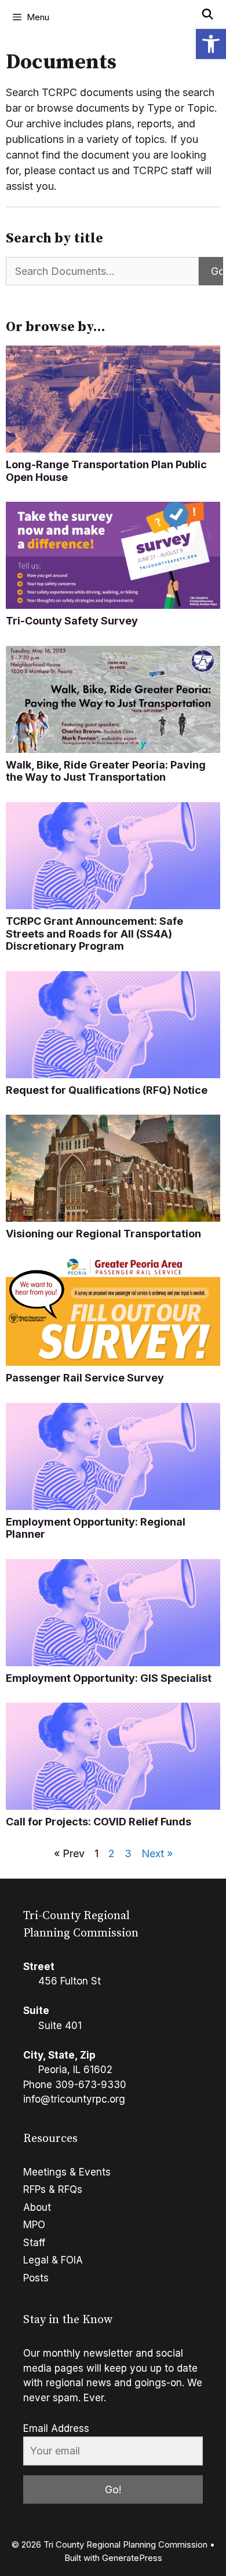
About (37, 2207)
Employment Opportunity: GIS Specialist (109, 1678)
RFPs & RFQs (53, 2189)
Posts (36, 2278)
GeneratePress (132, 2558)
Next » (157, 1853)
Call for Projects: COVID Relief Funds (99, 1822)
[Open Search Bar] (208, 14)
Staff (34, 2243)
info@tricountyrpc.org (74, 2099)
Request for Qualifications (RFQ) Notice (107, 1090)
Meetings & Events (67, 2172)
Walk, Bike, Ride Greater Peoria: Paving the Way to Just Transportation (106, 771)
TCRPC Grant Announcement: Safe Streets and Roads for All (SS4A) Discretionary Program (94, 934)
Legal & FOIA (53, 2260)
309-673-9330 (91, 2085)
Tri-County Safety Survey (72, 621)
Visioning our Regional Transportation (103, 1234)
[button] (211, 44)
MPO (34, 2225)
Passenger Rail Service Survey (85, 1378)
